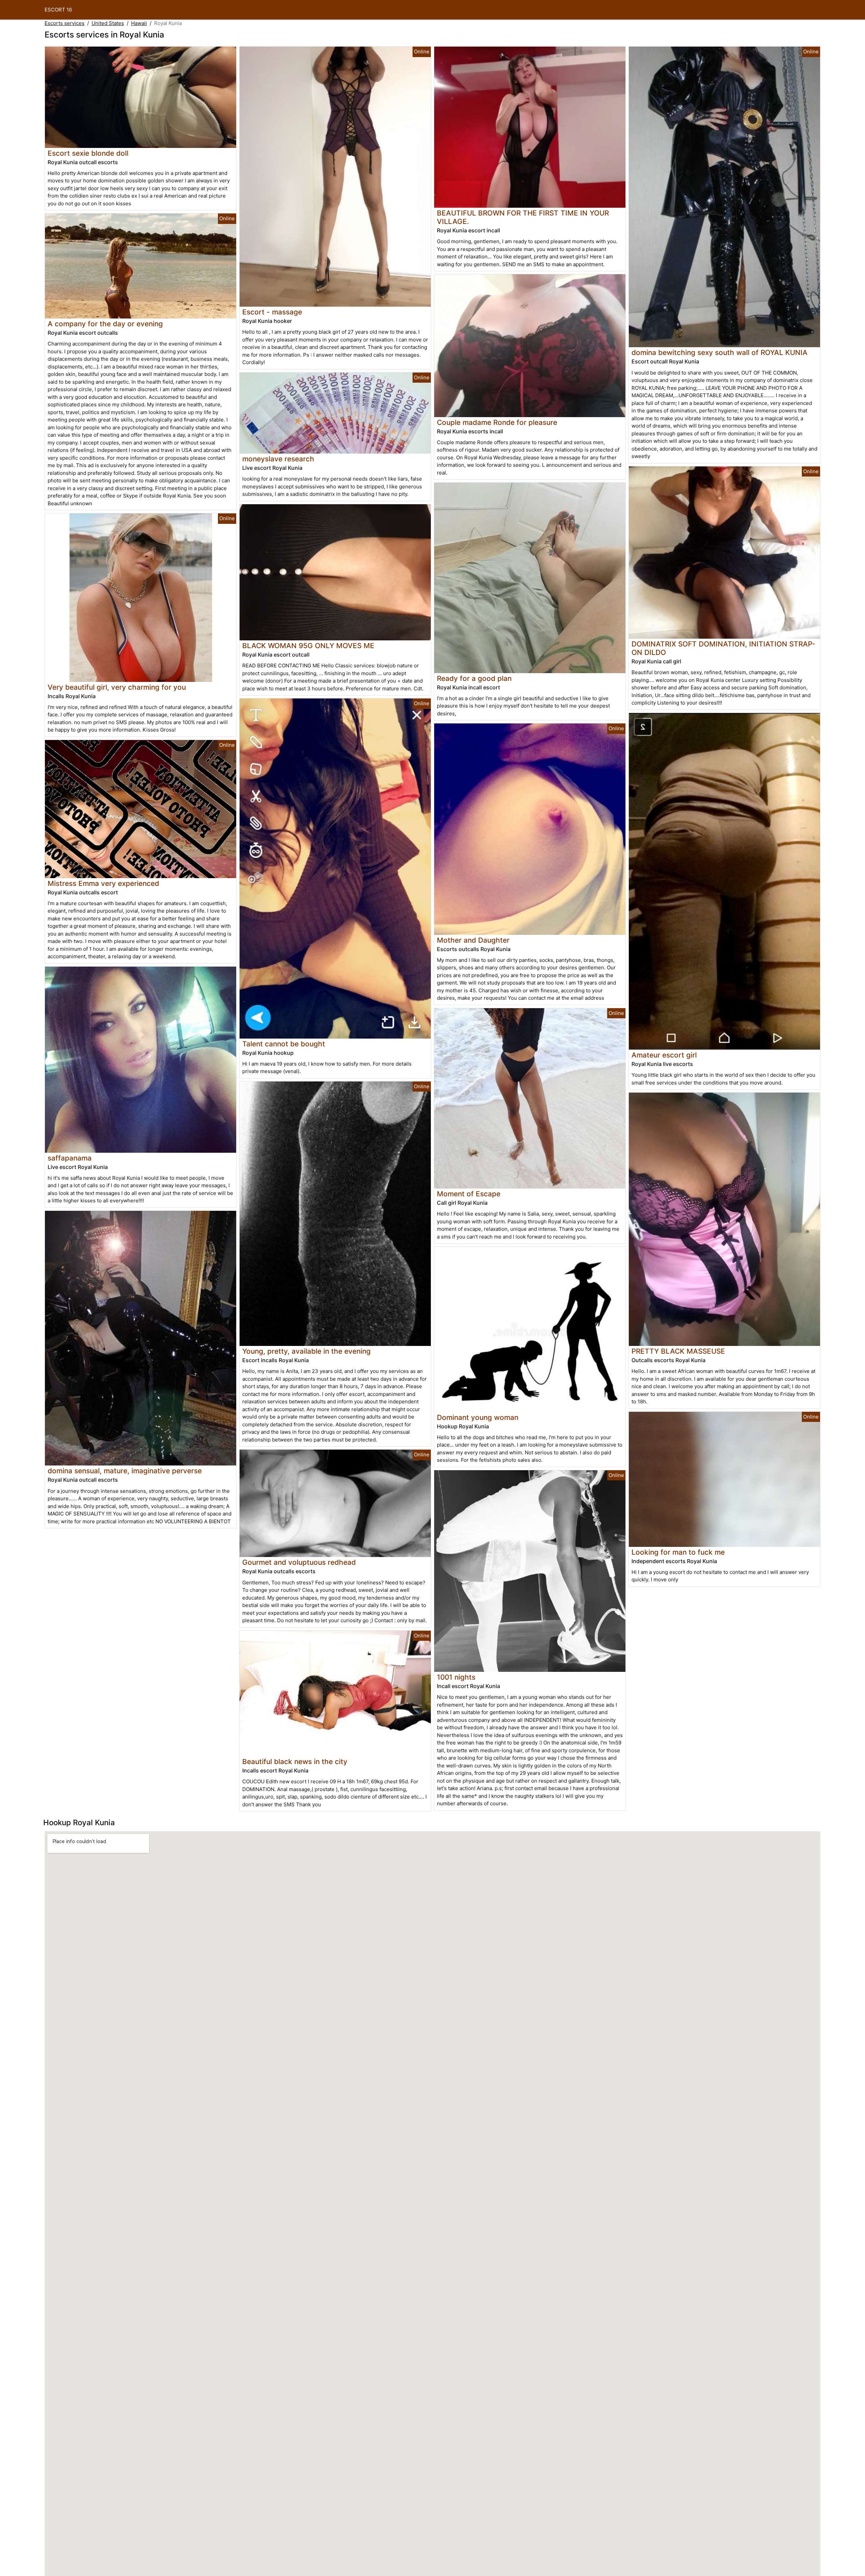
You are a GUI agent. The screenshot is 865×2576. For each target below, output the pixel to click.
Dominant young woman (478, 1417)
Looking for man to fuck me (678, 1552)
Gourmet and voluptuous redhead (299, 1562)
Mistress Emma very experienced (103, 883)
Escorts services (65, 23)
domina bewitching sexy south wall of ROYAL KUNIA (720, 352)
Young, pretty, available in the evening (306, 1351)
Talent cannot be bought (284, 1044)
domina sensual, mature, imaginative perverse (125, 1471)
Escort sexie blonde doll (88, 153)
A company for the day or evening (105, 324)
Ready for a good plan (474, 678)
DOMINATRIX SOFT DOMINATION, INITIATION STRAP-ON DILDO (723, 648)
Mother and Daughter (473, 940)
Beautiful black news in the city (295, 1762)
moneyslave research (278, 459)
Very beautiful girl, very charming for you (117, 687)
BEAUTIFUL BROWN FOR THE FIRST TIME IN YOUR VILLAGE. (523, 217)
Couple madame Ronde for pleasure (497, 422)
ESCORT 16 (58, 10)
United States (108, 23)
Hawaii (139, 23)
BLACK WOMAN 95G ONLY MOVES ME (308, 646)
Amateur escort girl (664, 1055)
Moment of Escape (469, 1194)
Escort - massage (272, 312)
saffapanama (70, 1158)
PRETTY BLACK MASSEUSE (678, 1351)
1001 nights (456, 1677)
